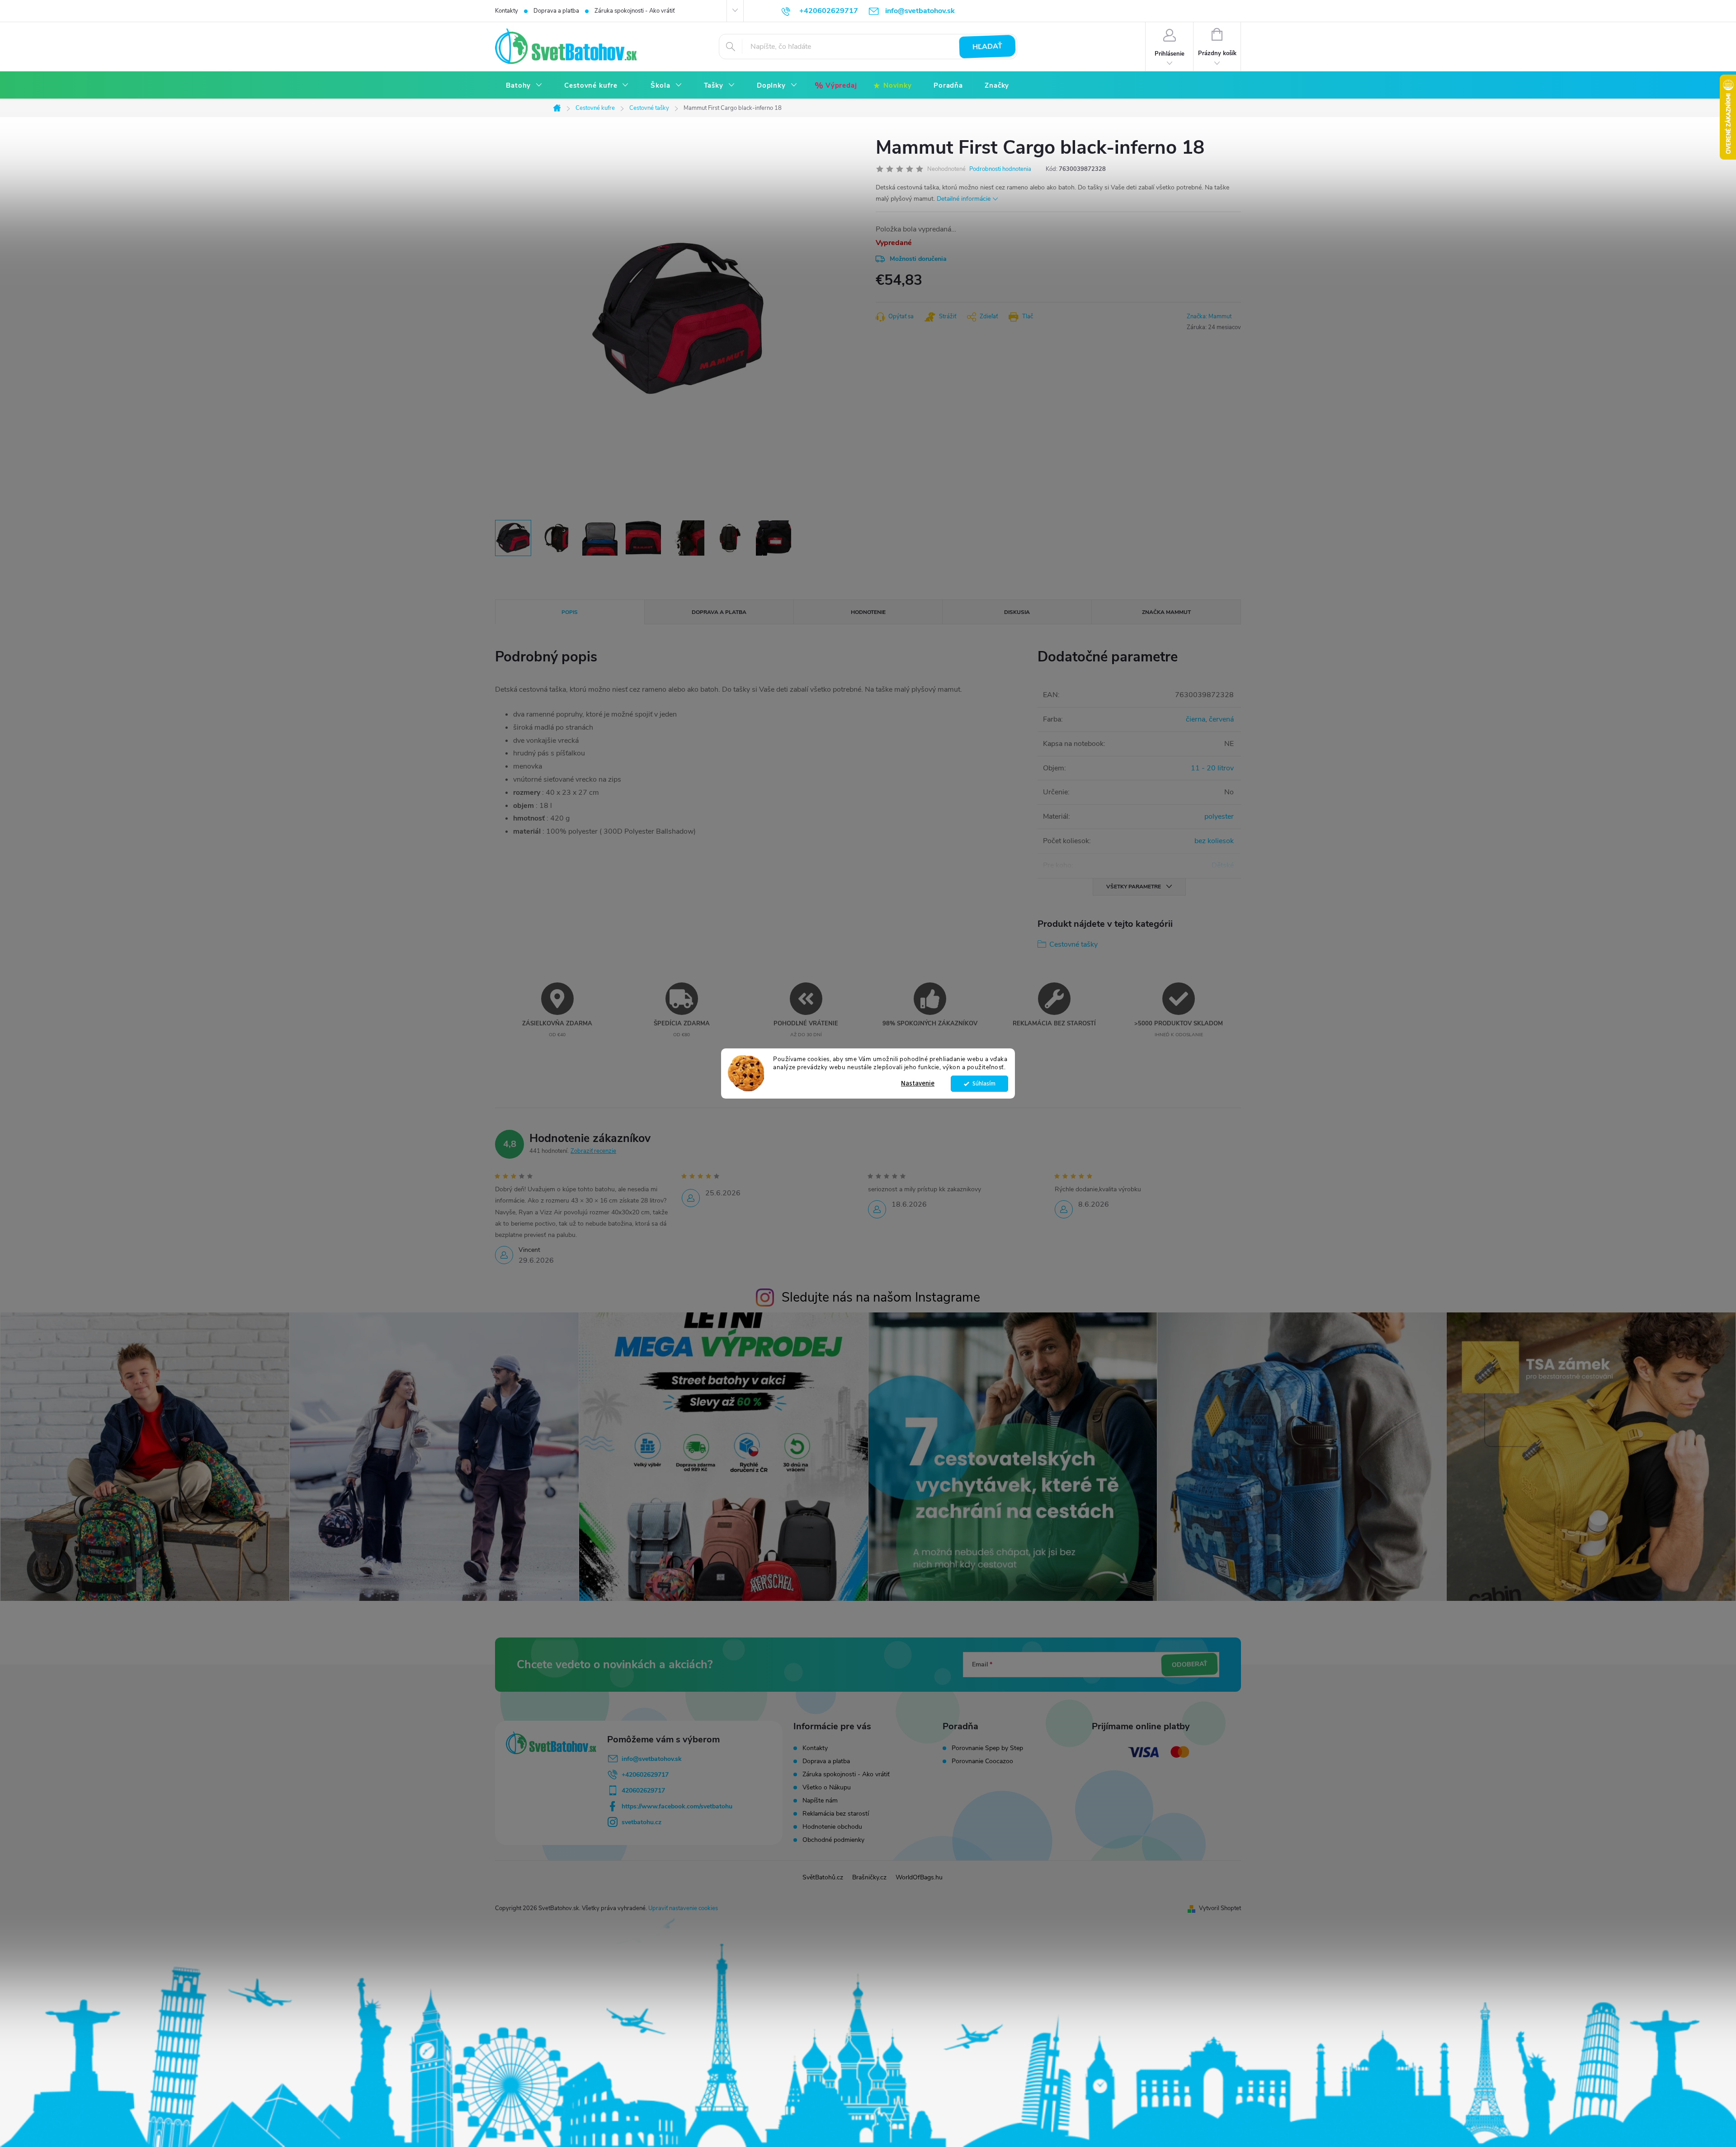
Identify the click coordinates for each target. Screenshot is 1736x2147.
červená (1221, 719)
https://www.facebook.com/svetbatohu (677, 1806)
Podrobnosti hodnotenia (1000, 169)
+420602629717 (645, 1775)
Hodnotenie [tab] (868, 612)
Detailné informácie (964, 199)
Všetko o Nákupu (827, 1787)
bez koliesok (1214, 841)
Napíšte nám (820, 1800)
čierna (1196, 719)
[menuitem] (524, 86)
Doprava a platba (556, 11)
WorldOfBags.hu (919, 1877)
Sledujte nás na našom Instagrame (881, 1297)
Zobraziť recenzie (593, 1151)
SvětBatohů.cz (823, 1877)
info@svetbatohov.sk (652, 1759)
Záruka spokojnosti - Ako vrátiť (634, 11)
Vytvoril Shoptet (1220, 1908)
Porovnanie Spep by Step (987, 1748)
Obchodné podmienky (833, 1840)
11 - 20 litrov (1212, 768)
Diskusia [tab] (1017, 612)
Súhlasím (984, 1083)
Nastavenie (918, 1083)
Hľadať (988, 47)
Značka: (1209, 316)
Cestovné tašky (1073, 944)
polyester (1219, 816)
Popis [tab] (570, 612)
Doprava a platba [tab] (719, 612)
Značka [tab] (1166, 612)
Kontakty (507, 11)
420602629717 (643, 1791)
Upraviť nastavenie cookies (683, 1908)
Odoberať (1189, 1665)
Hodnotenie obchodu (832, 1827)
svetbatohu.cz (642, 1822)
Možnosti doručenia (918, 259)
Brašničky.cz (869, 1877)
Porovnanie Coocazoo (982, 1761)
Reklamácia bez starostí (836, 1814)
